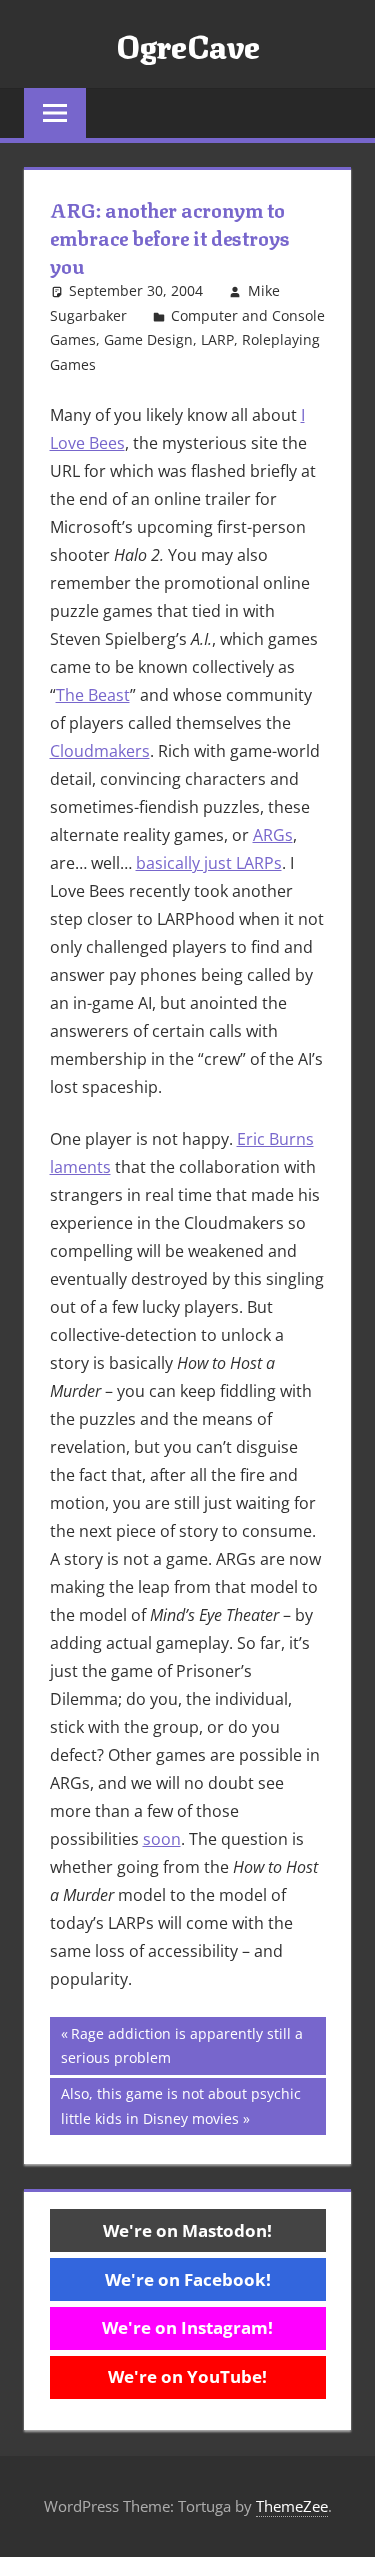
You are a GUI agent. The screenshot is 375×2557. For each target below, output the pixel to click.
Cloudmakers (100, 751)
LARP (217, 339)
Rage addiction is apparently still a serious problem (182, 2045)
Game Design (148, 339)
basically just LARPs (209, 863)
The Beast (93, 695)
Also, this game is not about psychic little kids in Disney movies (180, 2105)
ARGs (273, 835)
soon (162, 1839)
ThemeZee (292, 2506)
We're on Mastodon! (187, 2230)
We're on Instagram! (187, 2327)
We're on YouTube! (187, 2376)
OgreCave (188, 44)
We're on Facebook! (188, 2279)
